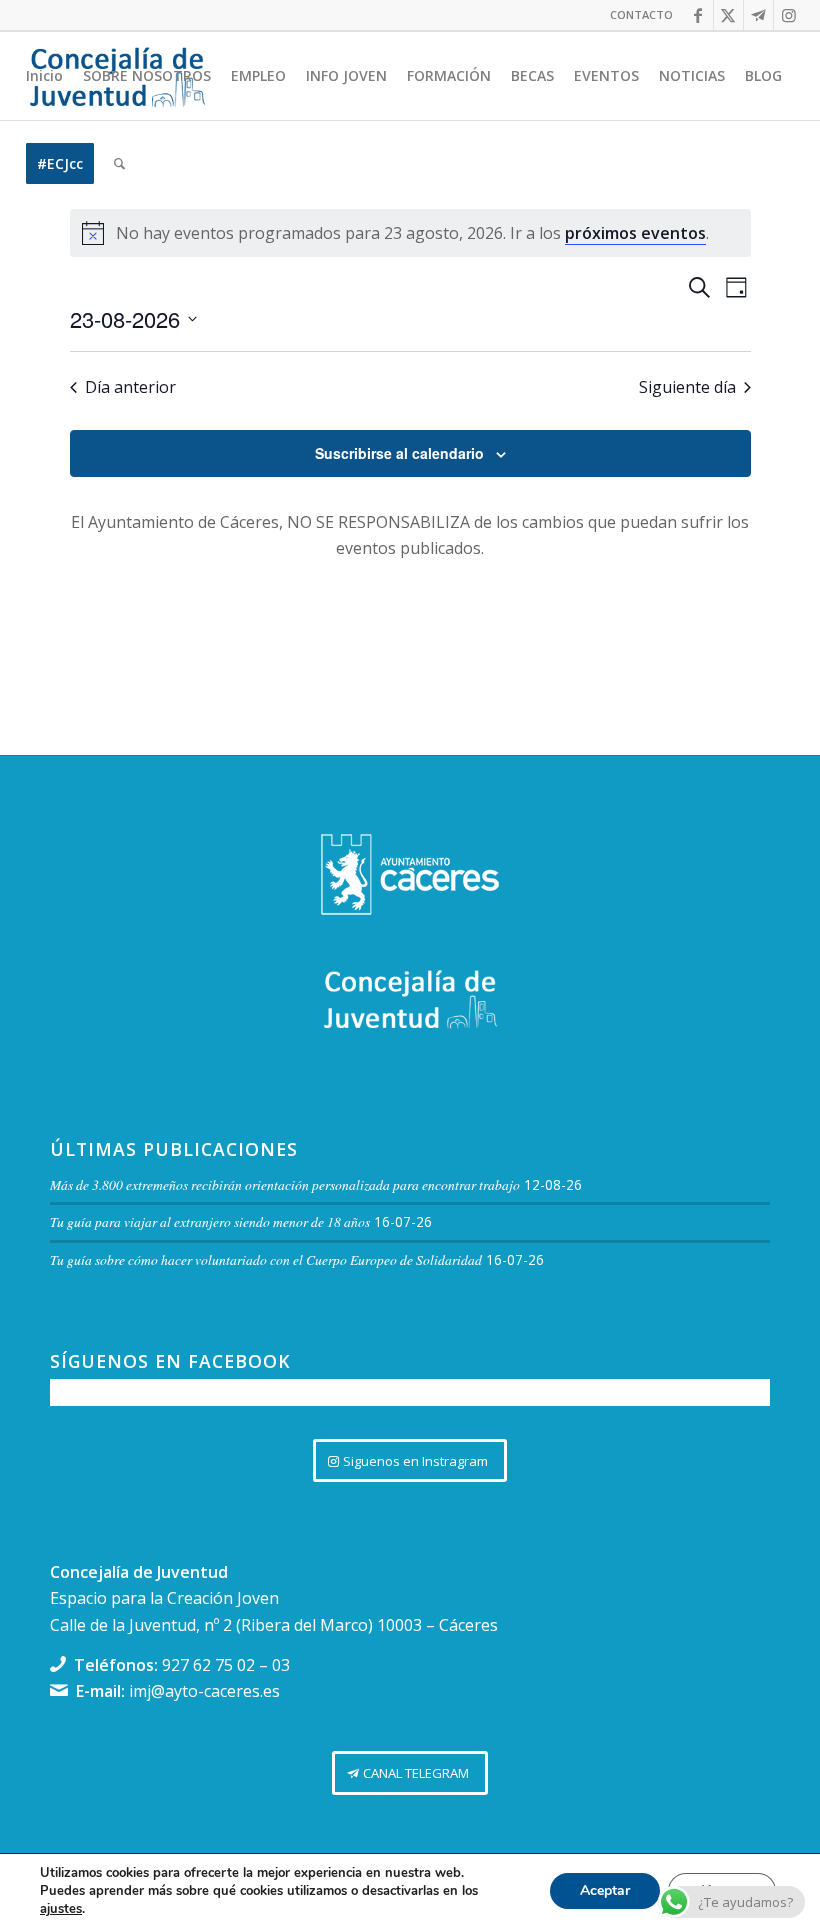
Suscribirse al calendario (399, 453)
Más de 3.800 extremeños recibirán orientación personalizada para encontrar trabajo (285, 1184)
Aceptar (605, 1890)
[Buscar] (119, 164)
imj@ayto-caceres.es (204, 1691)
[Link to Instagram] (789, 15)
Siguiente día (687, 387)
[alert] (410, 233)
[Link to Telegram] (758, 15)
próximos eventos (635, 233)
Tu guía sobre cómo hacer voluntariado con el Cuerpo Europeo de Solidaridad (266, 1259)
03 (281, 1665)
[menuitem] (636, 15)
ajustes (61, 1909)
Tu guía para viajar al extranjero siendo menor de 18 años (210, 1221)
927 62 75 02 (208, 1665)
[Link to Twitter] (728, 15)
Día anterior (130, 387)
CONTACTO (641, 14)
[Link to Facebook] (698, 15)
